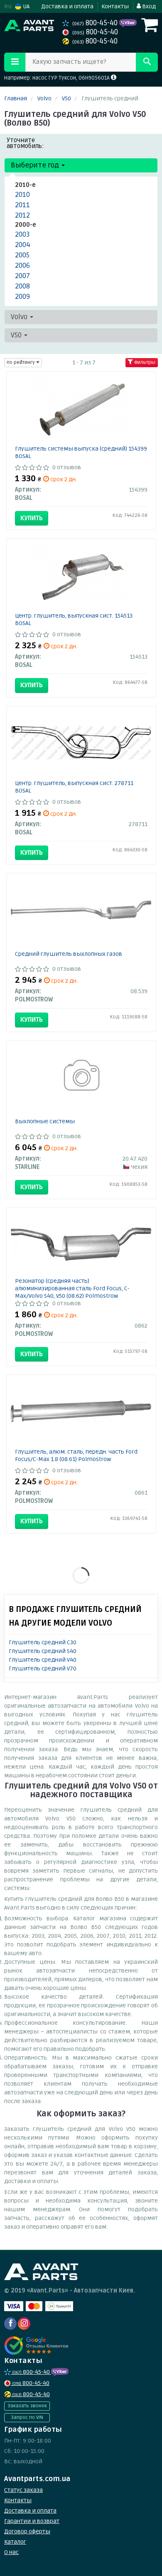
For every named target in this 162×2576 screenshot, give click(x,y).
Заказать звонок (27, 2406)
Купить (32, 518)
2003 (22, 234)
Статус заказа (23, 2490)
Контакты (115, 6)
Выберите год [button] (36, 165)
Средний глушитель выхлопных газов (69, 954)
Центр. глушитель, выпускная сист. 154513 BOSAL (74, 619)
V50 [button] (17, 335)
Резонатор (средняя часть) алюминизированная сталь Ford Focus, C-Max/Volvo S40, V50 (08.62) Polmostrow (72, 1288)
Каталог (15, 2542)
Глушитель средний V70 (43, 1668)
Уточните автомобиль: (25, 143)
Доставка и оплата (67, 6)
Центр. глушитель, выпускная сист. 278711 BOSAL (74, 787)
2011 (22, 205)
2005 (22, 255)
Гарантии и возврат (32, 2521)
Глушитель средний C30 (43, 1642)
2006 (22, 265)
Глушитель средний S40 (43, 1651)
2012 (22, 215)
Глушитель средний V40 (43, 1660)
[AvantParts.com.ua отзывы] (36, 2346)
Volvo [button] (20, 317)
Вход (148, 6)
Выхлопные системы (45, 1121)
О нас (11, 2552)
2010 (22, 195)
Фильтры (144, 362)
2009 (22, 297)
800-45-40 (96, 23)
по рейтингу (21, 362)
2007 (22, 276)
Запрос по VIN (27, 2417)
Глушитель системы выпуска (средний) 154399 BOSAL (81, 452)
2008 (22, 286)
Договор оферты (27, 2531)
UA (26, 6)
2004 (23, 245)
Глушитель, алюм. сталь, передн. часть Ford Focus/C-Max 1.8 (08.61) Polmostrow (76, 1455)
